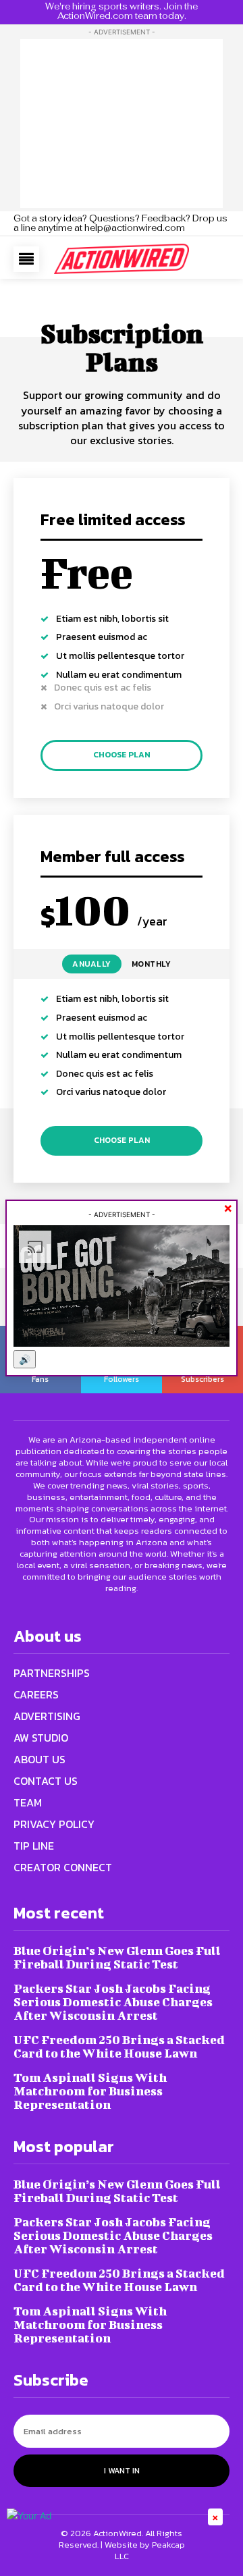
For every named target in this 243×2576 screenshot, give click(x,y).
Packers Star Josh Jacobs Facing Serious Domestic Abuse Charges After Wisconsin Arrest (113, 2002)
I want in (122, 2471)
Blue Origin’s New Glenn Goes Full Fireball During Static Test (117, 1957)
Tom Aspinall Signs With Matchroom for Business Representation (90, 2091)
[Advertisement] (122, 124)
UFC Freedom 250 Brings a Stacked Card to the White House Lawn (119, 2046)
